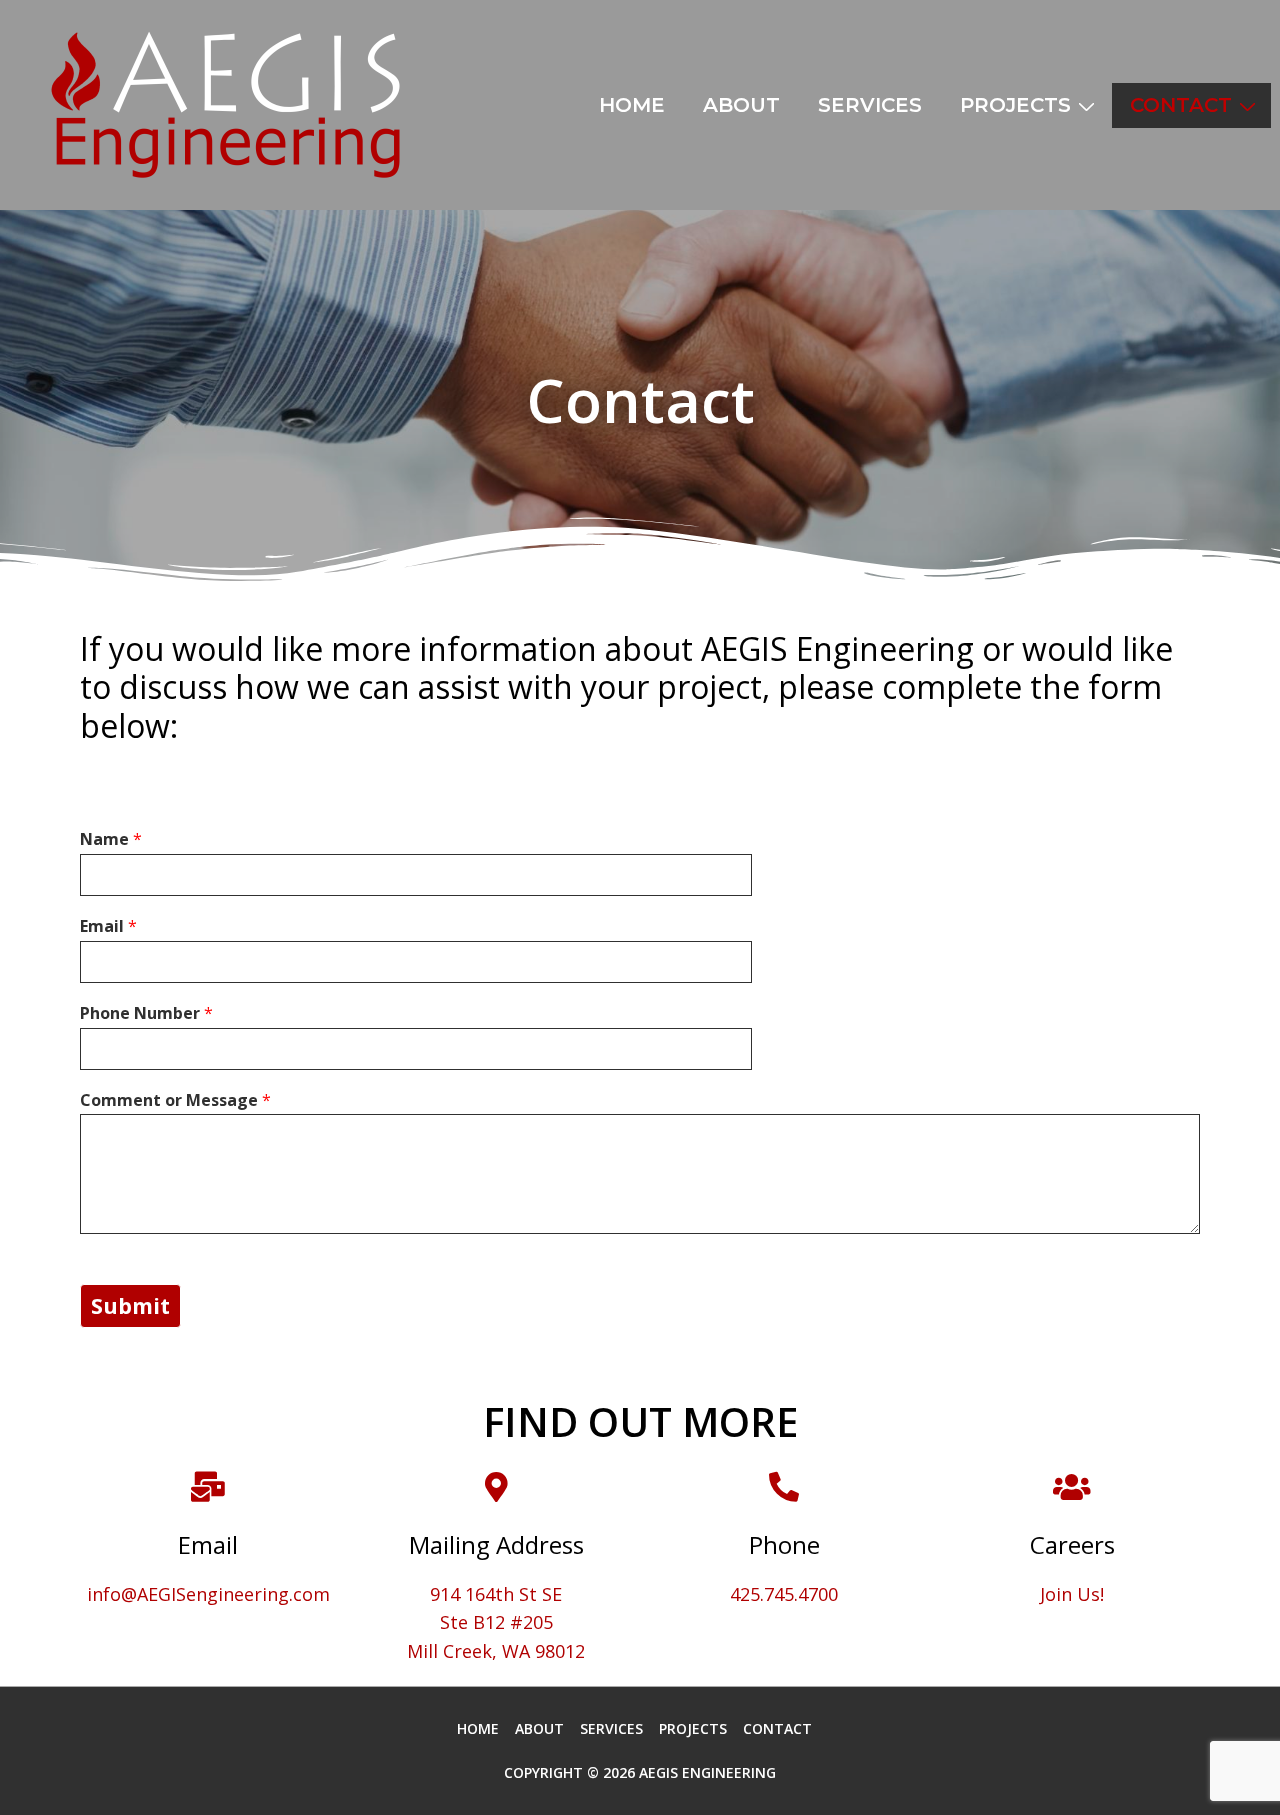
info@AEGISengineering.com (208, 1594)
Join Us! (1072, 1594)
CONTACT (1181, 105)
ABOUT (741, 105)
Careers (1072, 1544)
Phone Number (146, 1013)
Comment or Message (175, 1100)
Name (111, 839)
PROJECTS (1015, 105)
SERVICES (870, 105)
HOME (632, 105)
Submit (130, 1305)
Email (108, 926)
